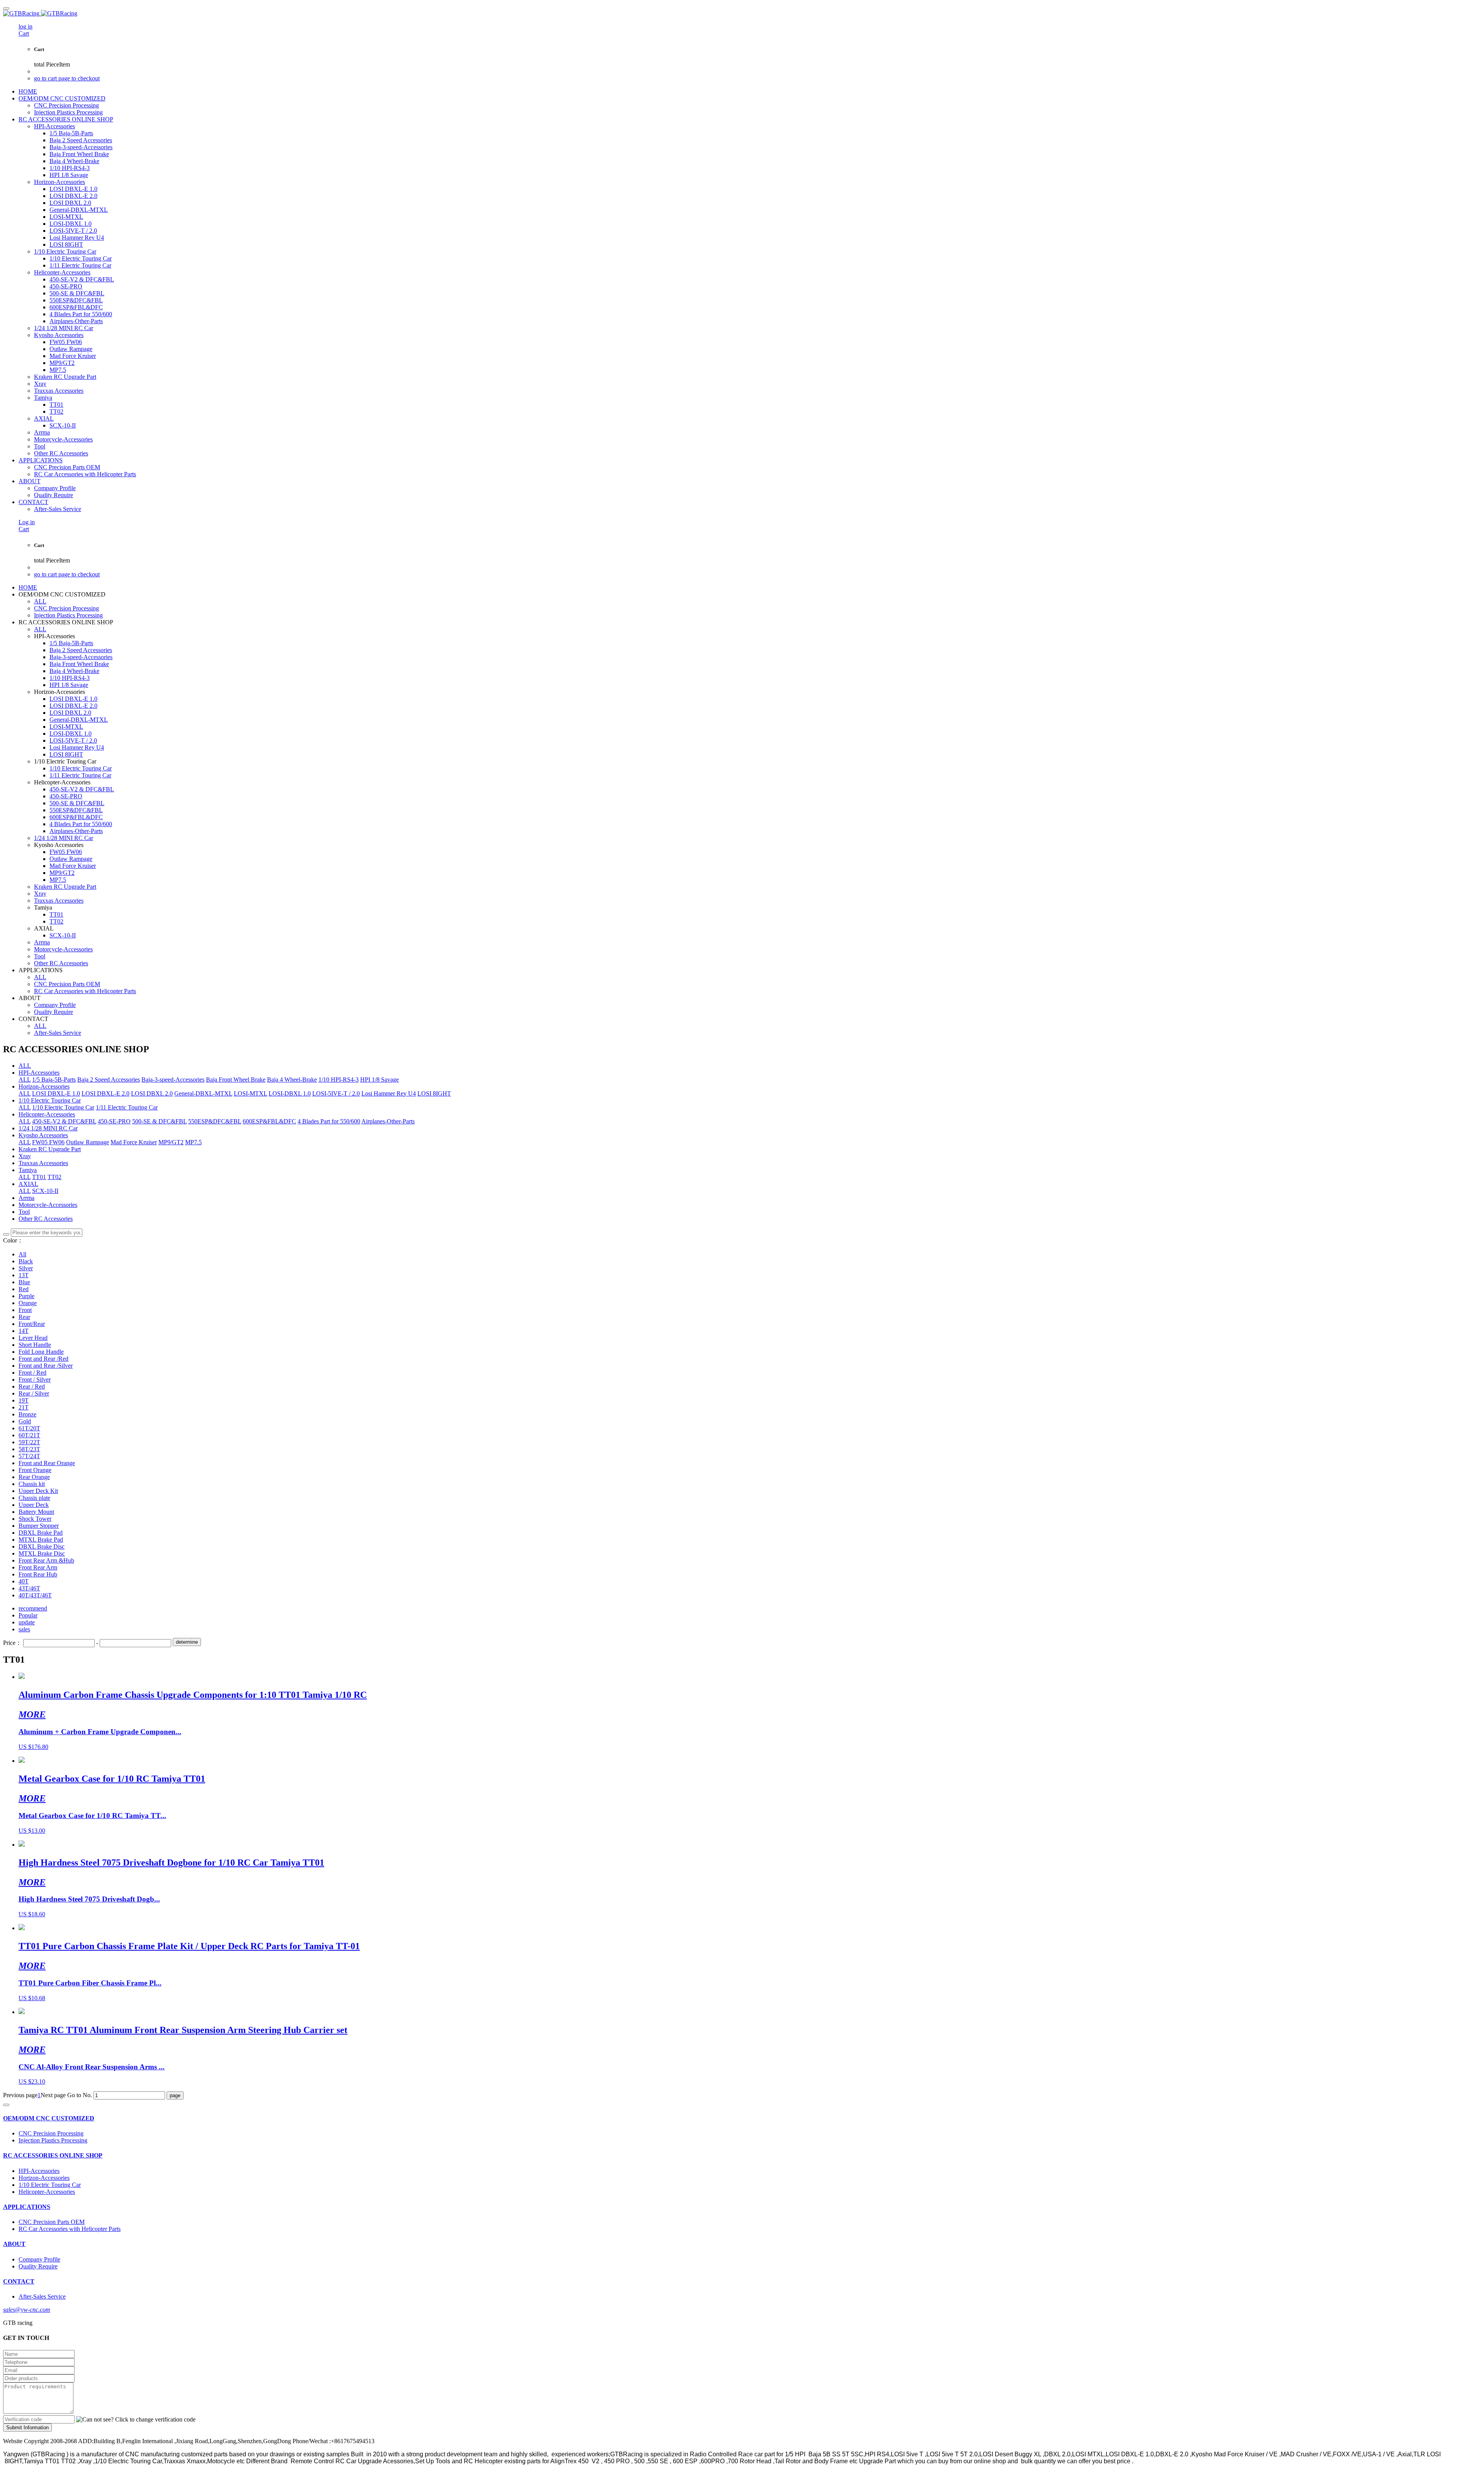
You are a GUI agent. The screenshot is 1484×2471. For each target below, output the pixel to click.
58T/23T (29, 1449)
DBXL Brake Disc (42, 1547)
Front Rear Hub (38, 1574)
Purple (26, 1296)
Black (26, 1261)
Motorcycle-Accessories (48, 1205)
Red (24, 1289)
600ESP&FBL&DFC (269, 1121)
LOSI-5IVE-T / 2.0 (336, 1093)
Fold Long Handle (41, 1352)
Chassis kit (32, 1484)
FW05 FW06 (48, 1142)
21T (24, 1407)
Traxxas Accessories (43, 1163)
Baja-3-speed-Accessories (173, 1080)
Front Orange (35, 1470)
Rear (24, 1317)
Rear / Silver (34, 1393)
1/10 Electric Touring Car (50, 1100)
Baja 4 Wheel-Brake (292, 1080)
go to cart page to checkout (67, 78)
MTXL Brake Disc (42, 1553)
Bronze (27, 1414)
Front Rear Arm (38, 1567)
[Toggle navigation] (6, 9)
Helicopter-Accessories (47, 1114)
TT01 (39, 1177)
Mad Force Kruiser (134, 1142)
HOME (28, 91)
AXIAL (28, 1184)
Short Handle (35, 1345)
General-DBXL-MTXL (203, 1093)
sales (24, 1629)
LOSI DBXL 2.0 (152, 1093)
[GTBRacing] (742, 14)
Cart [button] (24, 33)
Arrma (26, 1198)
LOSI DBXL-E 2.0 (106, 1093)
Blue (24, 1282)
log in (26, 26)
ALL (40, 601)
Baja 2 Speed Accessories (109, 1080)
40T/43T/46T (35, 1595)
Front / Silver (35, 1379)
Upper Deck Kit (38, 1491)
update (27, 1622)
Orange (28, 1303)
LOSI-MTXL (250, 1093)
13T (24, 1275)
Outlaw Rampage (88, 1142)
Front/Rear (32, 1324)
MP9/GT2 (171, 1142)
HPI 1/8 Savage (380, 1080)
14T (24, 1331)
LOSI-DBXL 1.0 (290, 1093)
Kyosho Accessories (43, 1135)
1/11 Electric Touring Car (127, 1107)
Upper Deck (34, 1505)
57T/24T (29, 1456)
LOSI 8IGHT (434, 1093)
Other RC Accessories (46, 1219)
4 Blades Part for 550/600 (329, 1121)
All (22, 1254)
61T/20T (29, 1428)
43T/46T (29, 1588)
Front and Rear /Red (43, 1359)
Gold (25, 1421)
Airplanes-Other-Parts (388, 1121)
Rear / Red (32, 1386)
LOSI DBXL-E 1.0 (56, 1093)
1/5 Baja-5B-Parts (54, 1080)
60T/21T (29, 1435)
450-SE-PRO (114, 1121)
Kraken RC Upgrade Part (50, 1149)
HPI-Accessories (39, 1073)
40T (24, 1581)
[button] (136, 2420)
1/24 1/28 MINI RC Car (48, 1128)
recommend (33, 1608)
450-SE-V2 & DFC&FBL (64, 1121)
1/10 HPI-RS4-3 (339, 1080)
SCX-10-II (45, 1191)
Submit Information (27, 2428)
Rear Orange (34, 1477)
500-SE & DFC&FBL (159, 1121)
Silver (26, 1268)
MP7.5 (193, 1142)
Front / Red (32, 1373)
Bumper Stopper (39, 1526)
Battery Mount (36, 1512)
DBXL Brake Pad (41, 1533)
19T (24, 1400)
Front (25, 1310)
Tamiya (28, 1170)
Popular (28, 1615)
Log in (27, 522)
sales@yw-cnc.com (27, 2310)
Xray (25, 1156)
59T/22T (29, 1442)
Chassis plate (34, 1498)
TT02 (54, 1177)
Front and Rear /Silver (46, 1366)
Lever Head (33, 1338)
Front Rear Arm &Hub (46, 1560)
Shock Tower (35, 1519)
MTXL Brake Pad (41, 1540)
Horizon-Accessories (44, 1086)
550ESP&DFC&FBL (215, 1121)
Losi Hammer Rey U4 (389, 1093)
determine (187, 1642)
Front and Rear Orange (47, 1463)
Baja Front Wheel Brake (236, 1080)
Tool (24, 1212)
